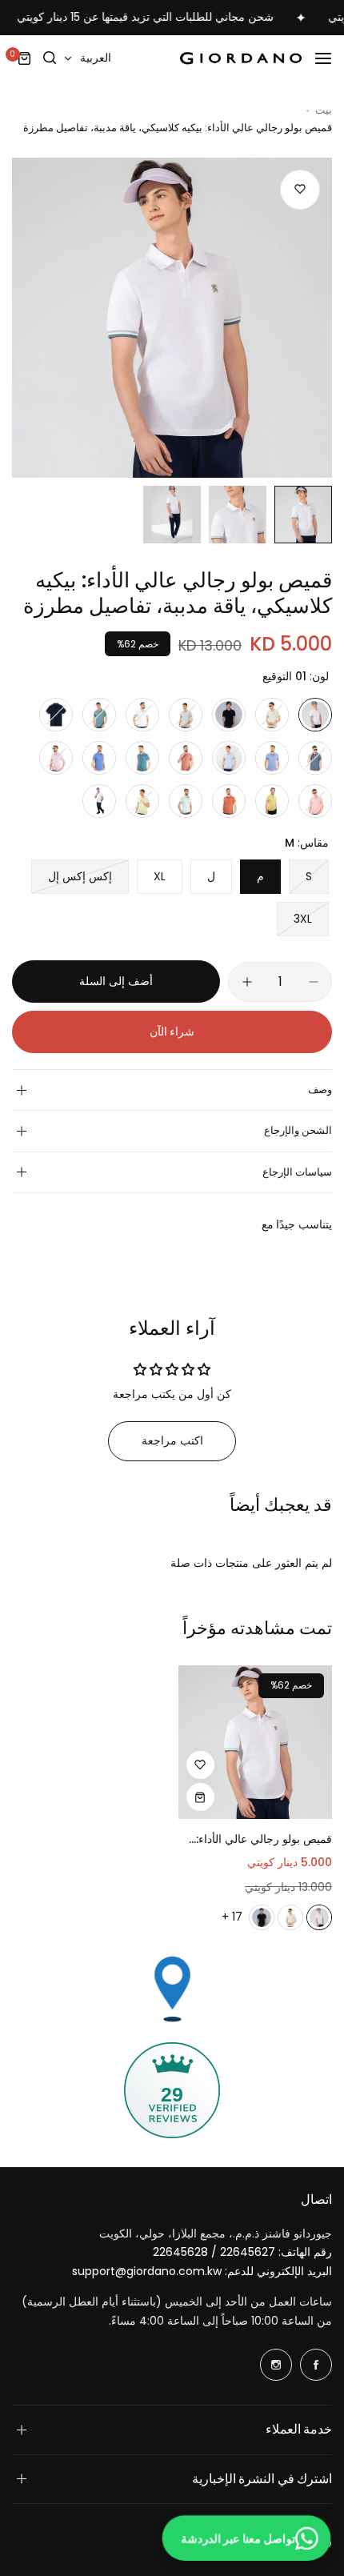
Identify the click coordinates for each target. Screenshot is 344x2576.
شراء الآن (172, 1032)
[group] (172, 318)
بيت (324, 110)
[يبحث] (50, 58)
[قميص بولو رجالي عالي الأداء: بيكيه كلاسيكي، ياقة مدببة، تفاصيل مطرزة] (256, 1743)
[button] (172, 1441)
